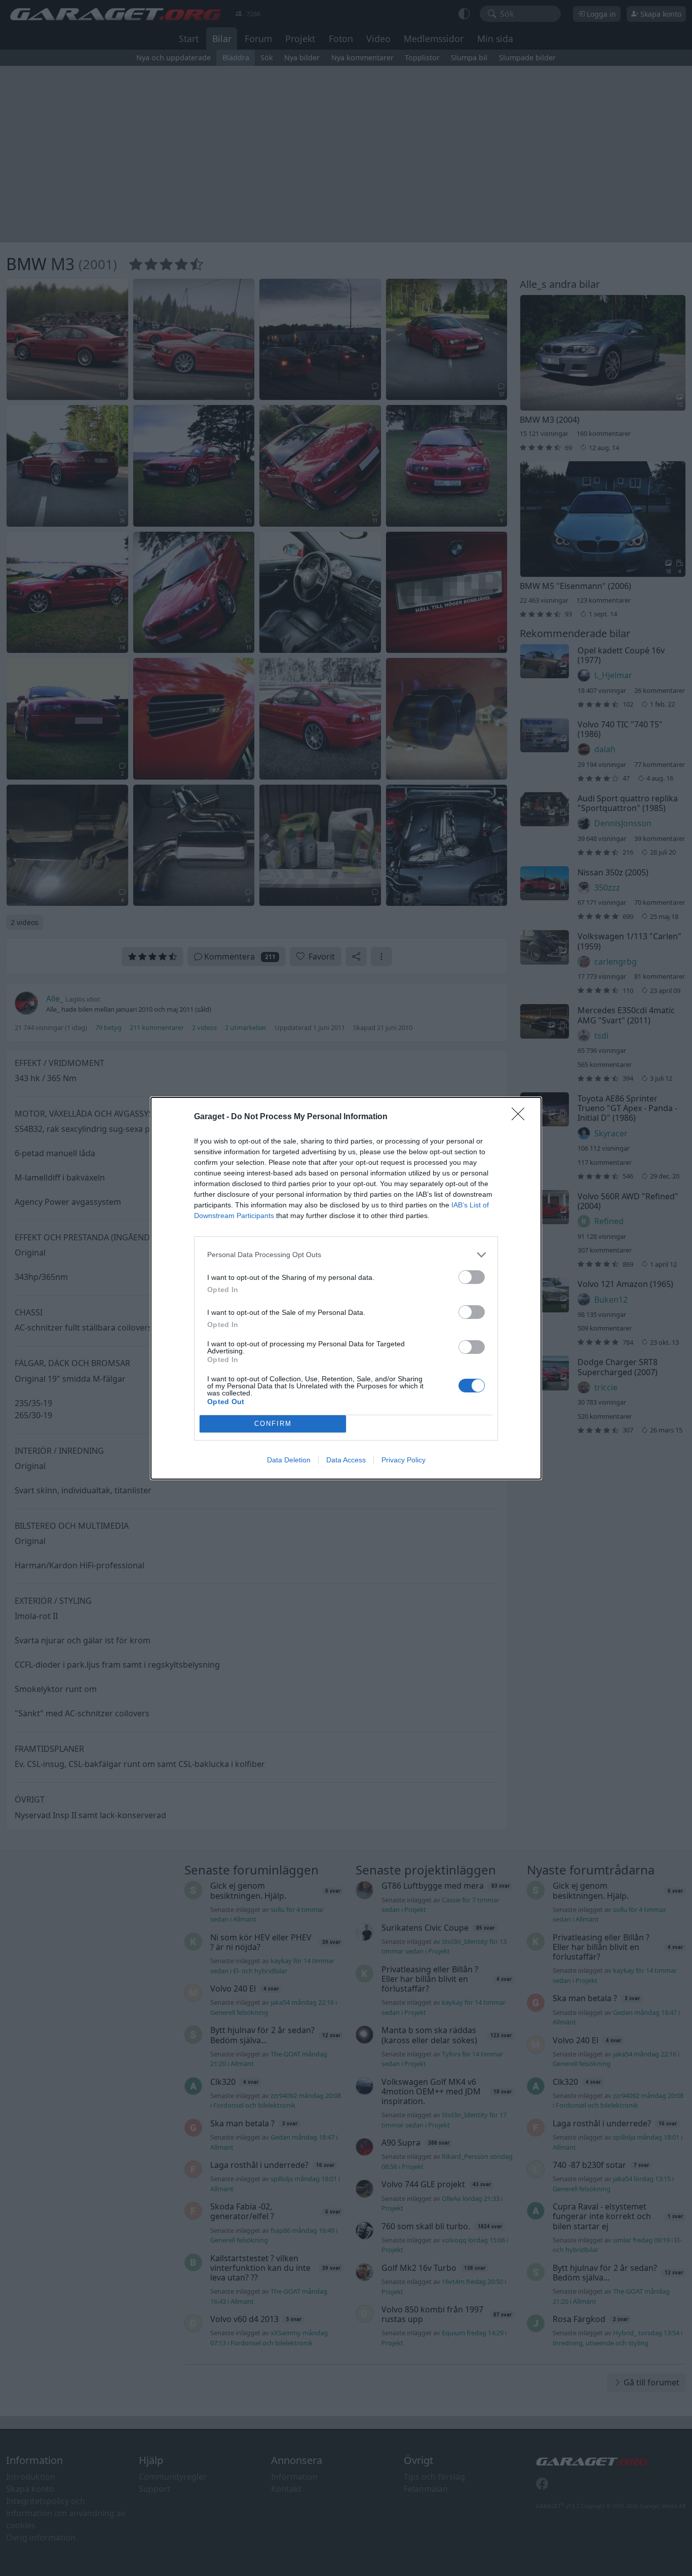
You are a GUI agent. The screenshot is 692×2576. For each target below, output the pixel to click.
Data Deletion (289, 1460)
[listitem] (346, 1255)
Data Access (346, 1460)
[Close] (521, 1117)
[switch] (472, 1277)
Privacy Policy (403, 1460)
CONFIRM (273, 1424)
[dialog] (346, 1288)
